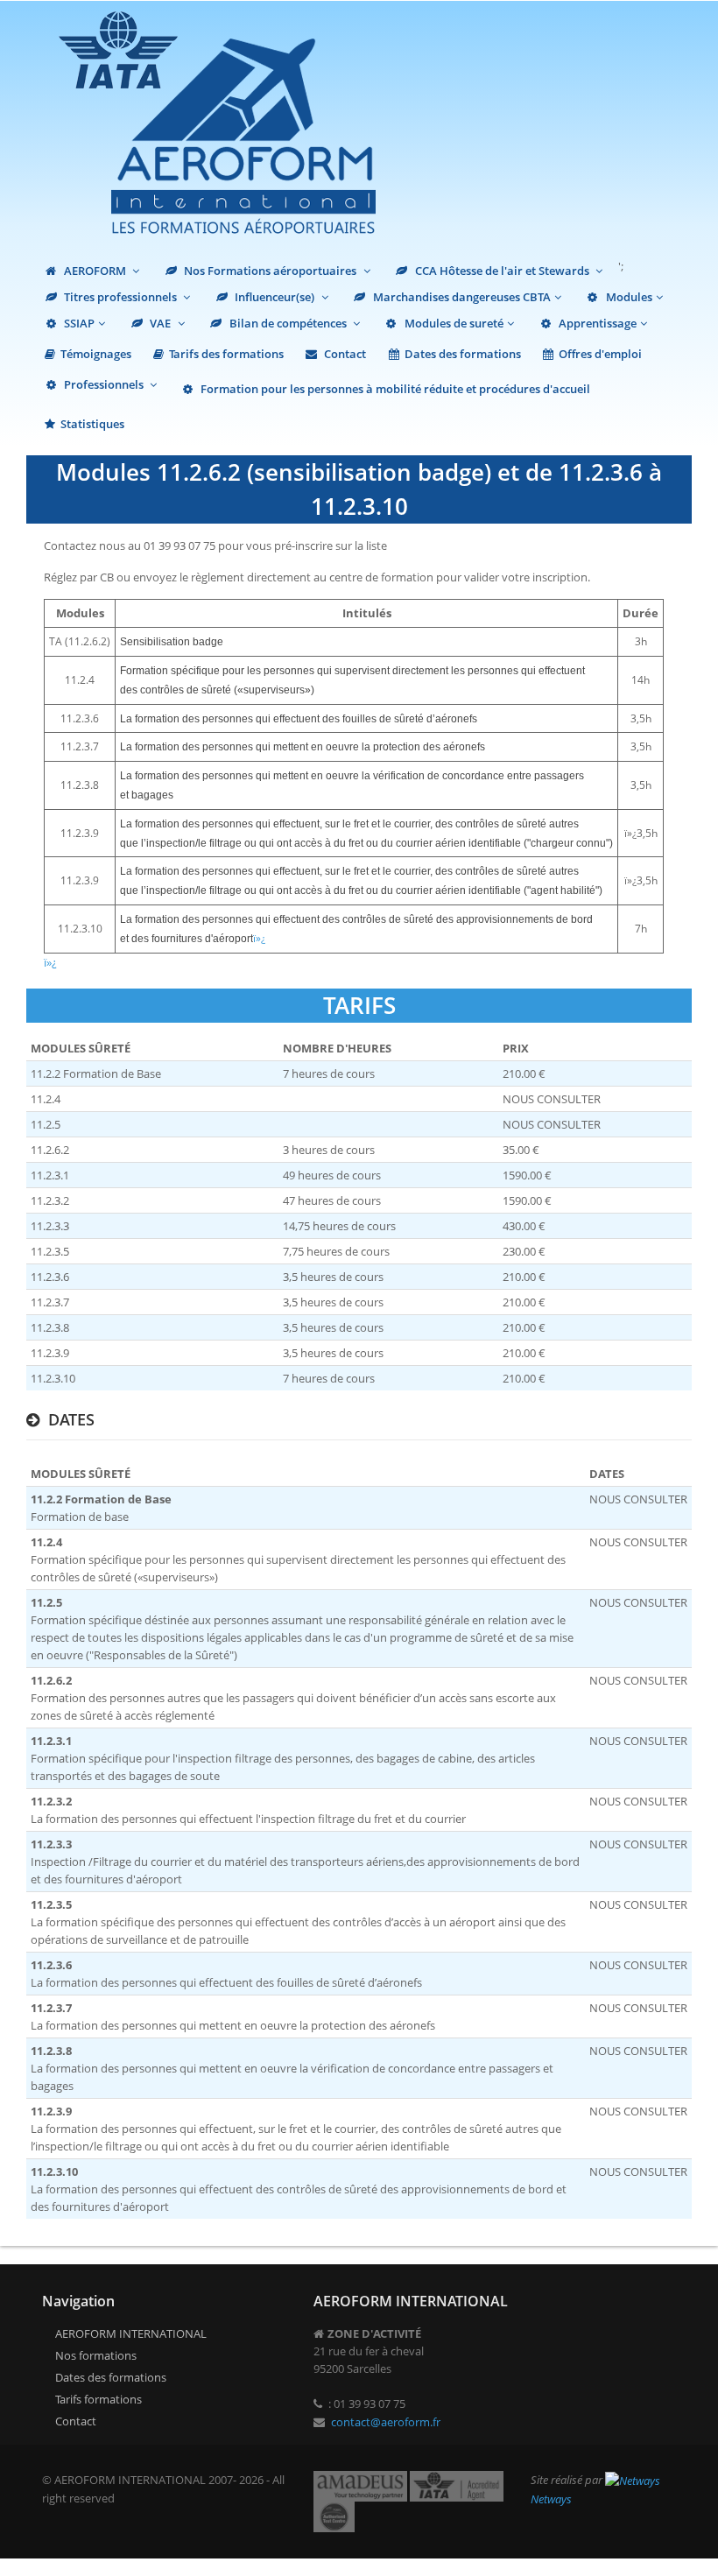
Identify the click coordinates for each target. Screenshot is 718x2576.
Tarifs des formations (226, 354)
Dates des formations (463, 354)
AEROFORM (95, 271)
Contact (344, 354)
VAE (160, 323)
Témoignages (96, 354)
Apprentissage (596, 323)
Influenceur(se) (275, 297)
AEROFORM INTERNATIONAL (131, 2333)
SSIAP (78, 323)
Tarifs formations (99, 2399)
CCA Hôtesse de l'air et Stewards (502, 271)
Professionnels (104, 384)
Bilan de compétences (288, 323)
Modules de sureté (453, 323)
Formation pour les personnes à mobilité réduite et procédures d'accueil (394, 389)
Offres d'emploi (600, 354)
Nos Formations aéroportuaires (270, 271)
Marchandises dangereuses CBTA (461, 297)
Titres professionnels (120, 297)
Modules (628, 297)
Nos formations (96, 2355)
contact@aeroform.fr (386, 2422)
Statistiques (92, 424)
